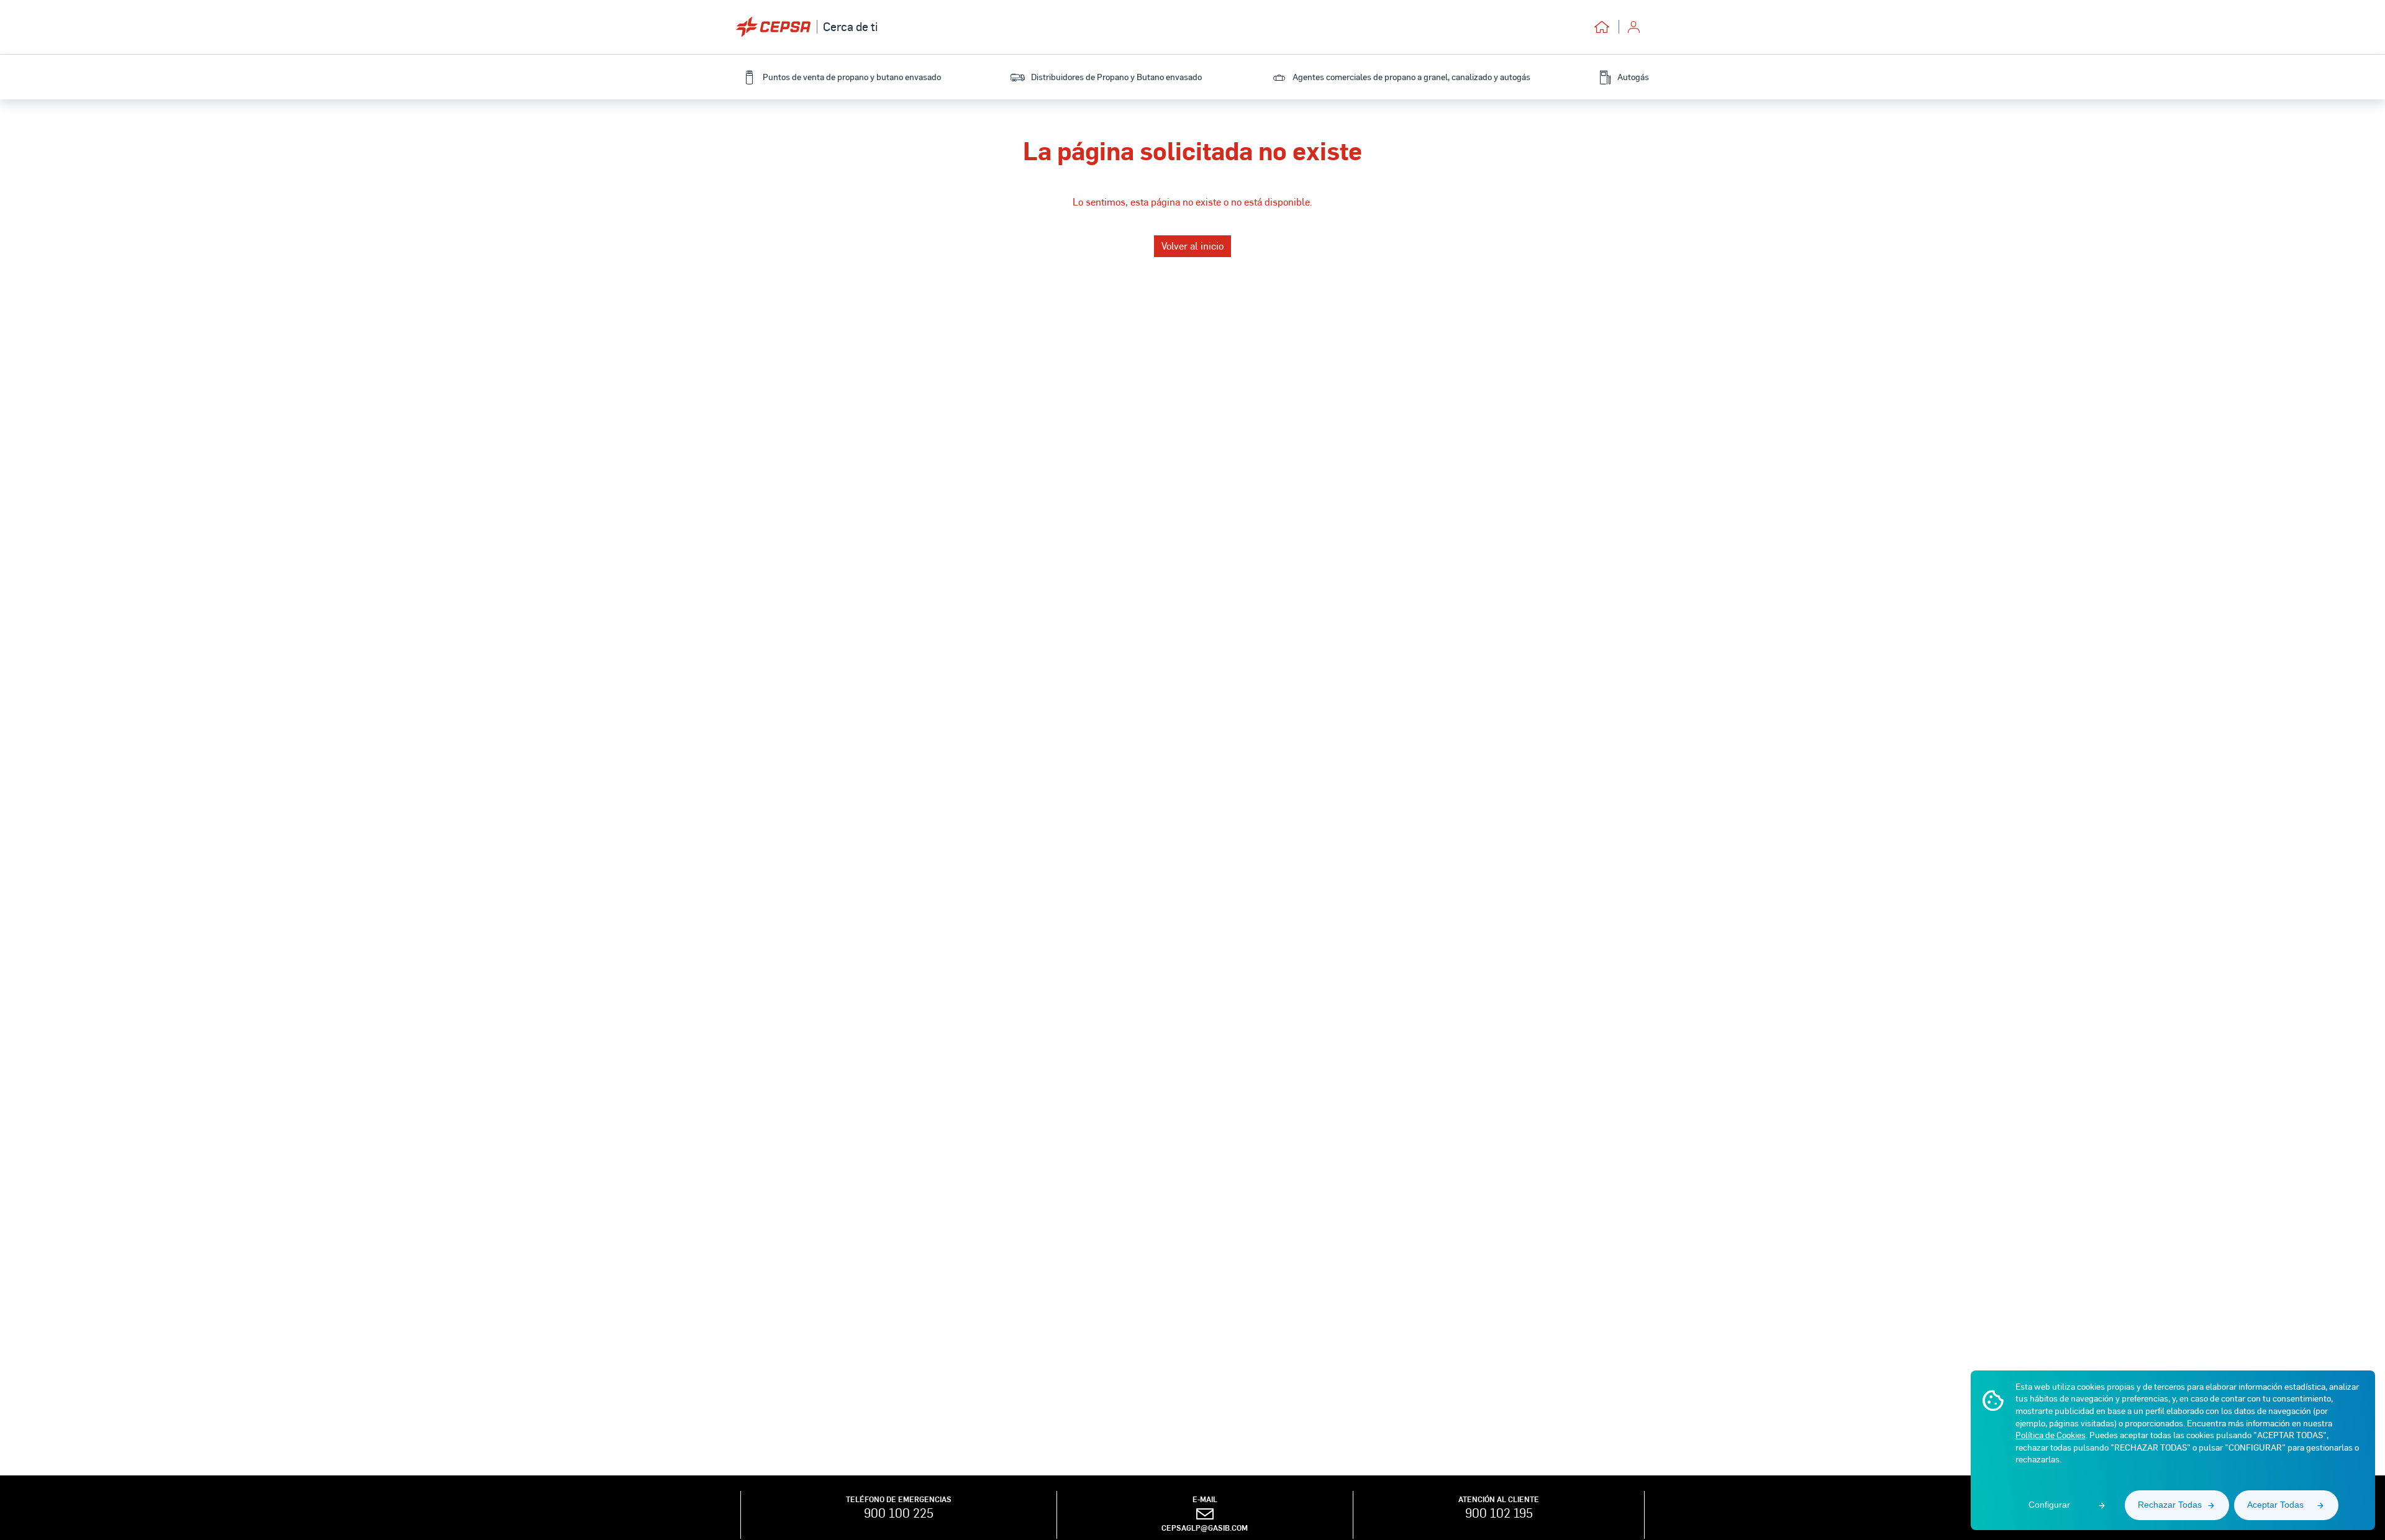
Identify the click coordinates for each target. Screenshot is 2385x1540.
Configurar (2049, 1505)
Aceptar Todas (2275, 1505)
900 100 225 (899, 1513)
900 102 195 (1499, 1513)
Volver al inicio (1192, 246)
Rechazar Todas (2170, 1505)
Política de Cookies (2051, 1435)
